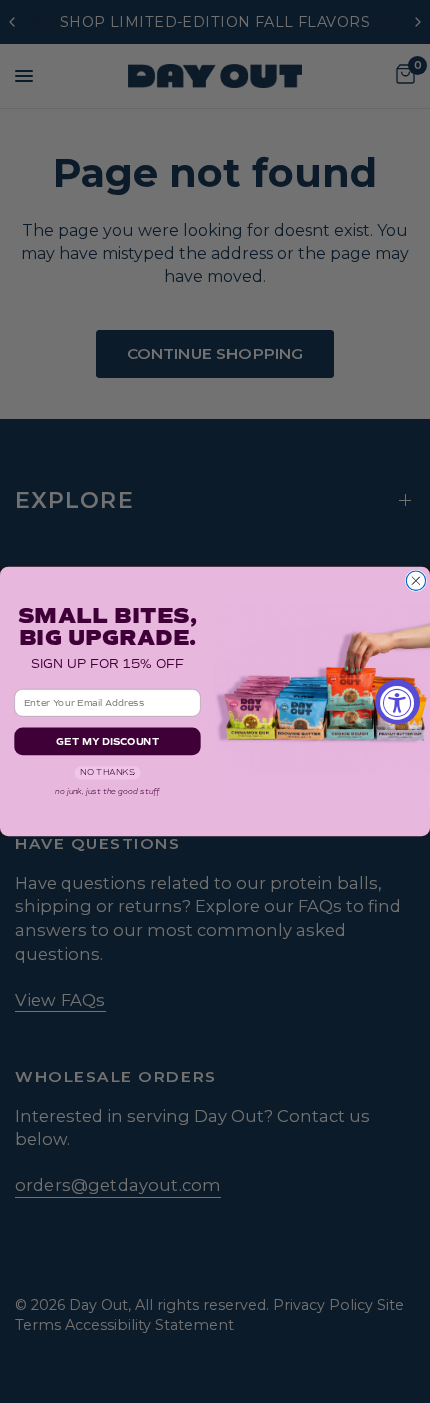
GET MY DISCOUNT (107, 741)
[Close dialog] (415, 580)
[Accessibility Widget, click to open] (397, 701)
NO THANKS (107, 773)
